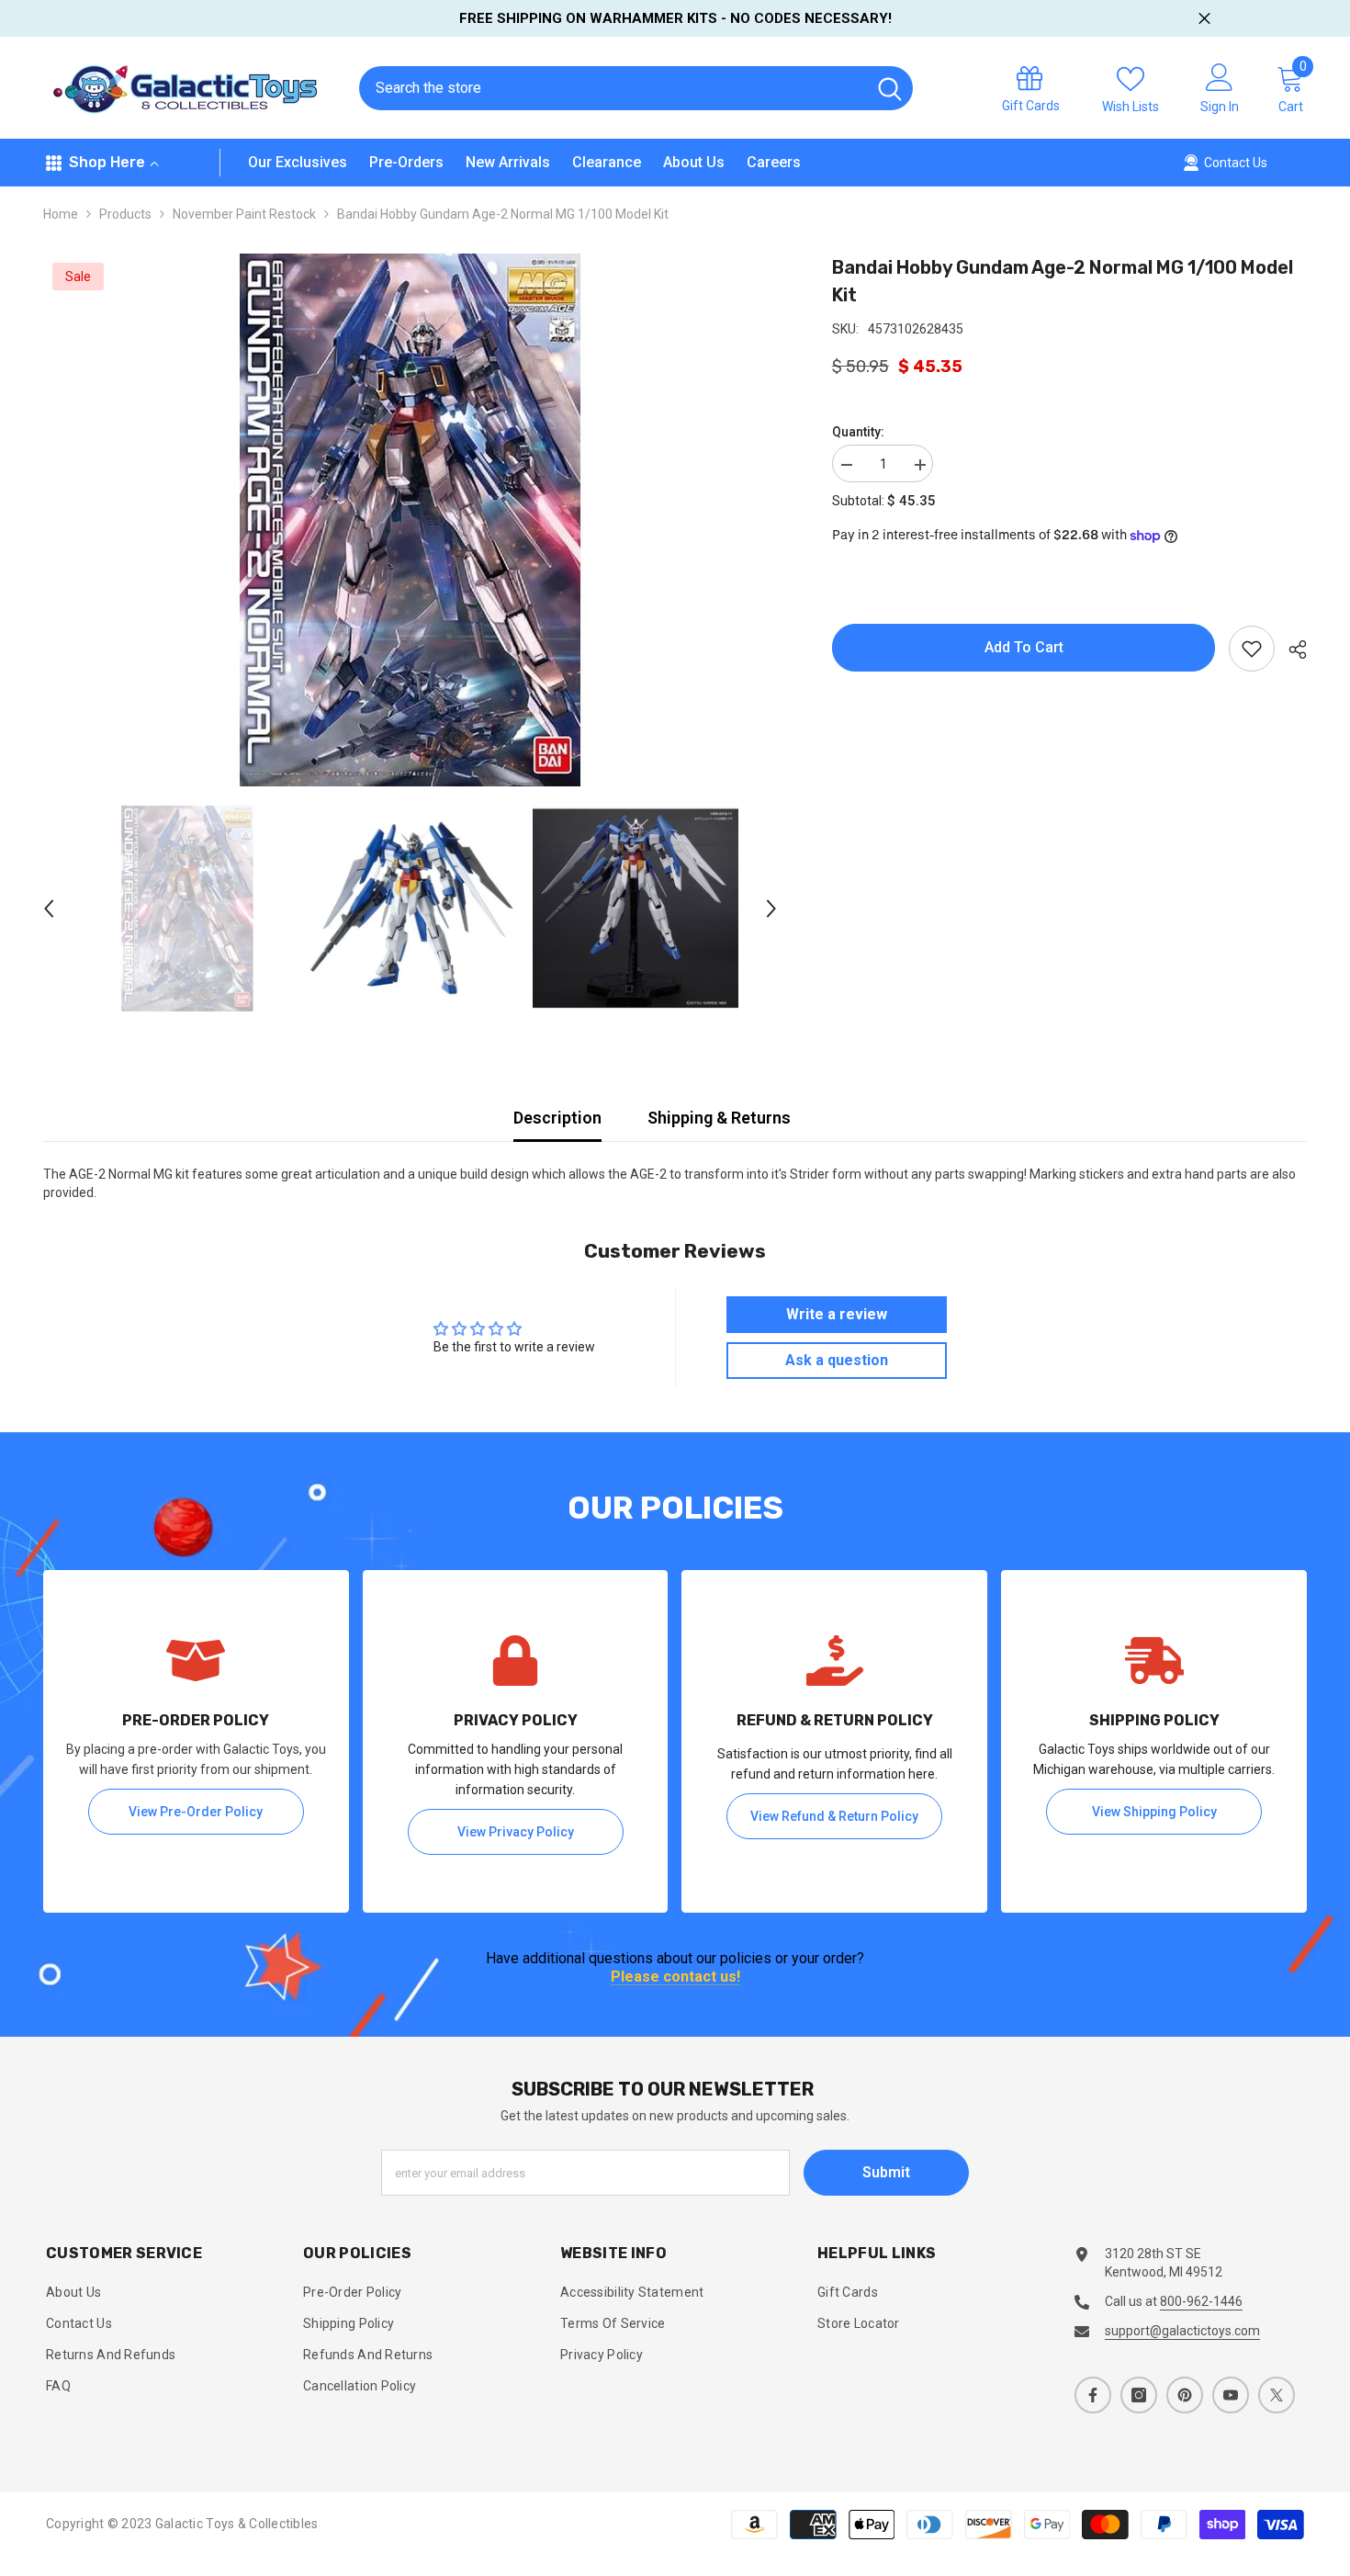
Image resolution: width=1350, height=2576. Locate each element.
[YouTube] (1231, 2395)
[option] (411, 520)
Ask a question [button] (837, 1360)
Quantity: (858, 432)
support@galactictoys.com (1182, 2331)
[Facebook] (1093, 2395)
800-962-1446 (1201, 2301)
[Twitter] (1277, 2395)
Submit (886, 2172)
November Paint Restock (244, 214)
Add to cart (1024, 647)
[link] (196, 1741)
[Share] (1291, 650)
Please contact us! (675, 1977)
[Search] (636, 88)
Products (125, 214)
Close (1204, 19)
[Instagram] (1139, 2395)
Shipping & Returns (719, 1118)
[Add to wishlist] (1252, 649)
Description (557, 1118)
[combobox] (612, 88)
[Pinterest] (1185, 2395)
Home (61, 214)
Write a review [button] (837, 1314)
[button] (49, 909)
